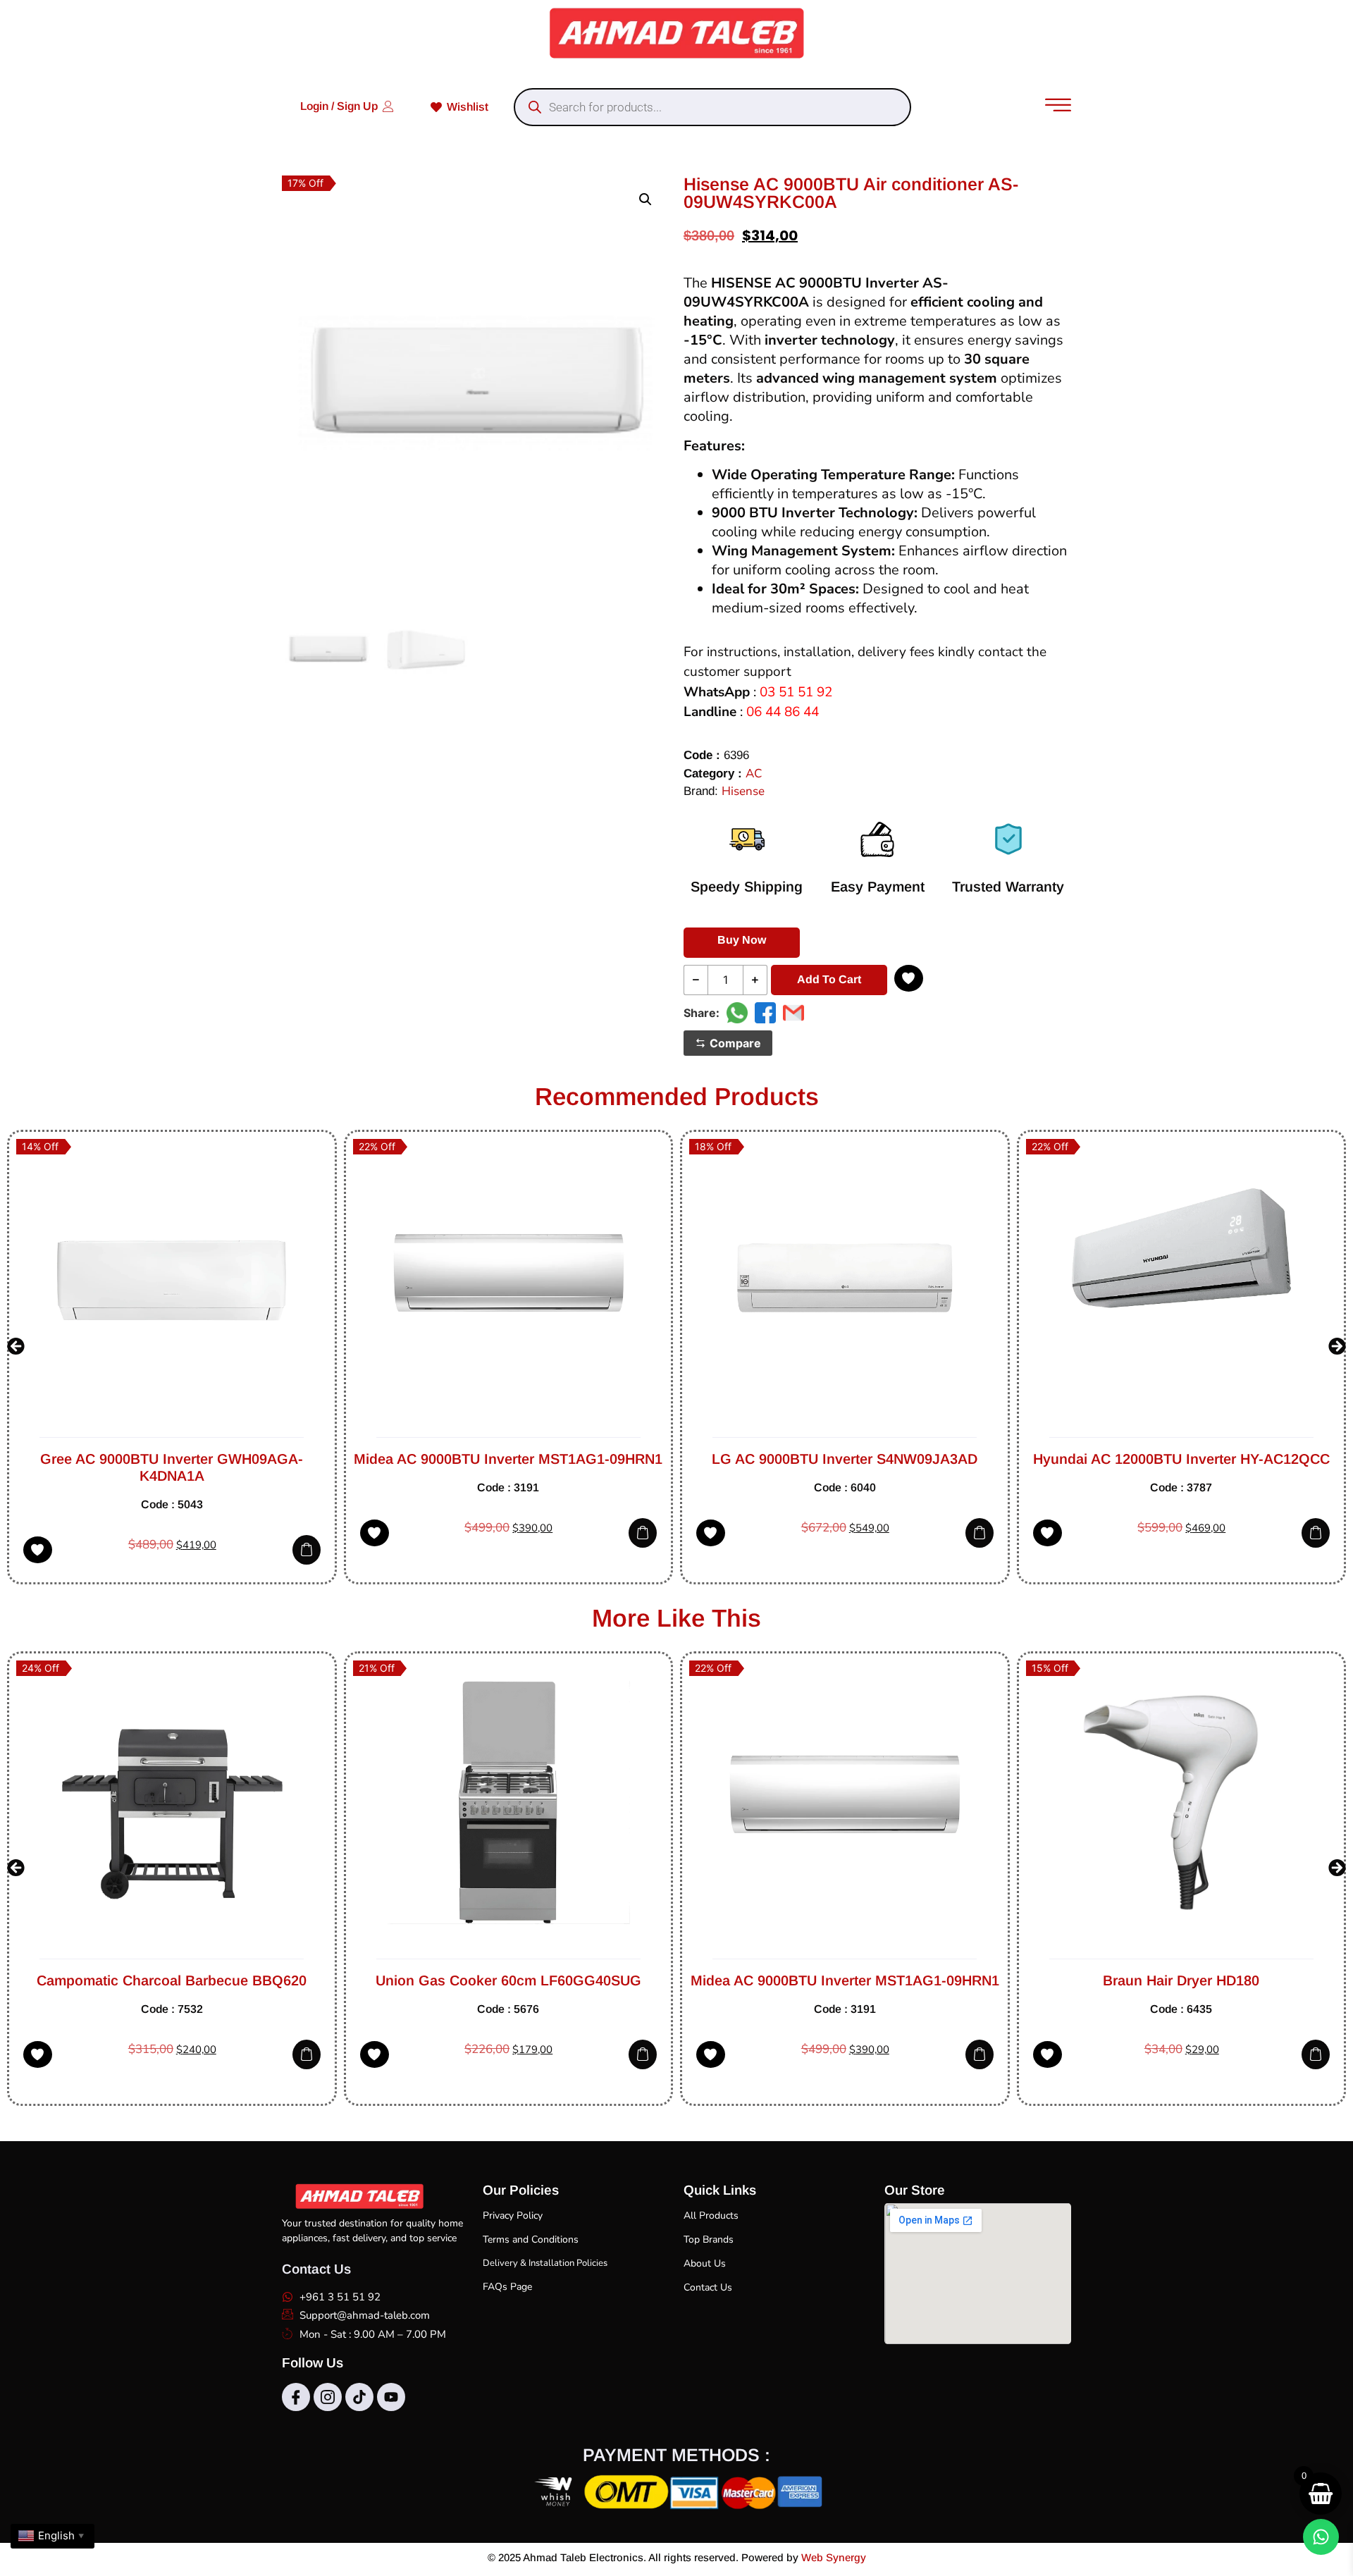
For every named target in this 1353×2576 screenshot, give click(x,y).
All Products (711, 2216)
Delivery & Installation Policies (545, 2263)
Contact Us (708, 2287)
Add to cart (829, 979)
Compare (735, 1043)
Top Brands (709, 2239)
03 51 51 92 (796, 692)
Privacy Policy (513, 2216)
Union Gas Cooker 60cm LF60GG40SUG (351, 1980)
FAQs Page (507, 2287)
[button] (645, 199)
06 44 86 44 (783, 712)
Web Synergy (834, 2557)
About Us (705, 2263)
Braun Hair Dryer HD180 (1024, 1980)
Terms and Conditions (531, 2239)
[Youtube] (391, 2397)
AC (754, 774)
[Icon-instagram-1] (328, 2397)
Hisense (743, 791)
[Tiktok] (359, 2397)
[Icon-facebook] (296, 2397)
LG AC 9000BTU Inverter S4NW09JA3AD (508, 1459)
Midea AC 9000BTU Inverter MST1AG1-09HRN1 (172, 1459)
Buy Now (742, 940)
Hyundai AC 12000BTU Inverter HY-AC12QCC (845, 1459)
